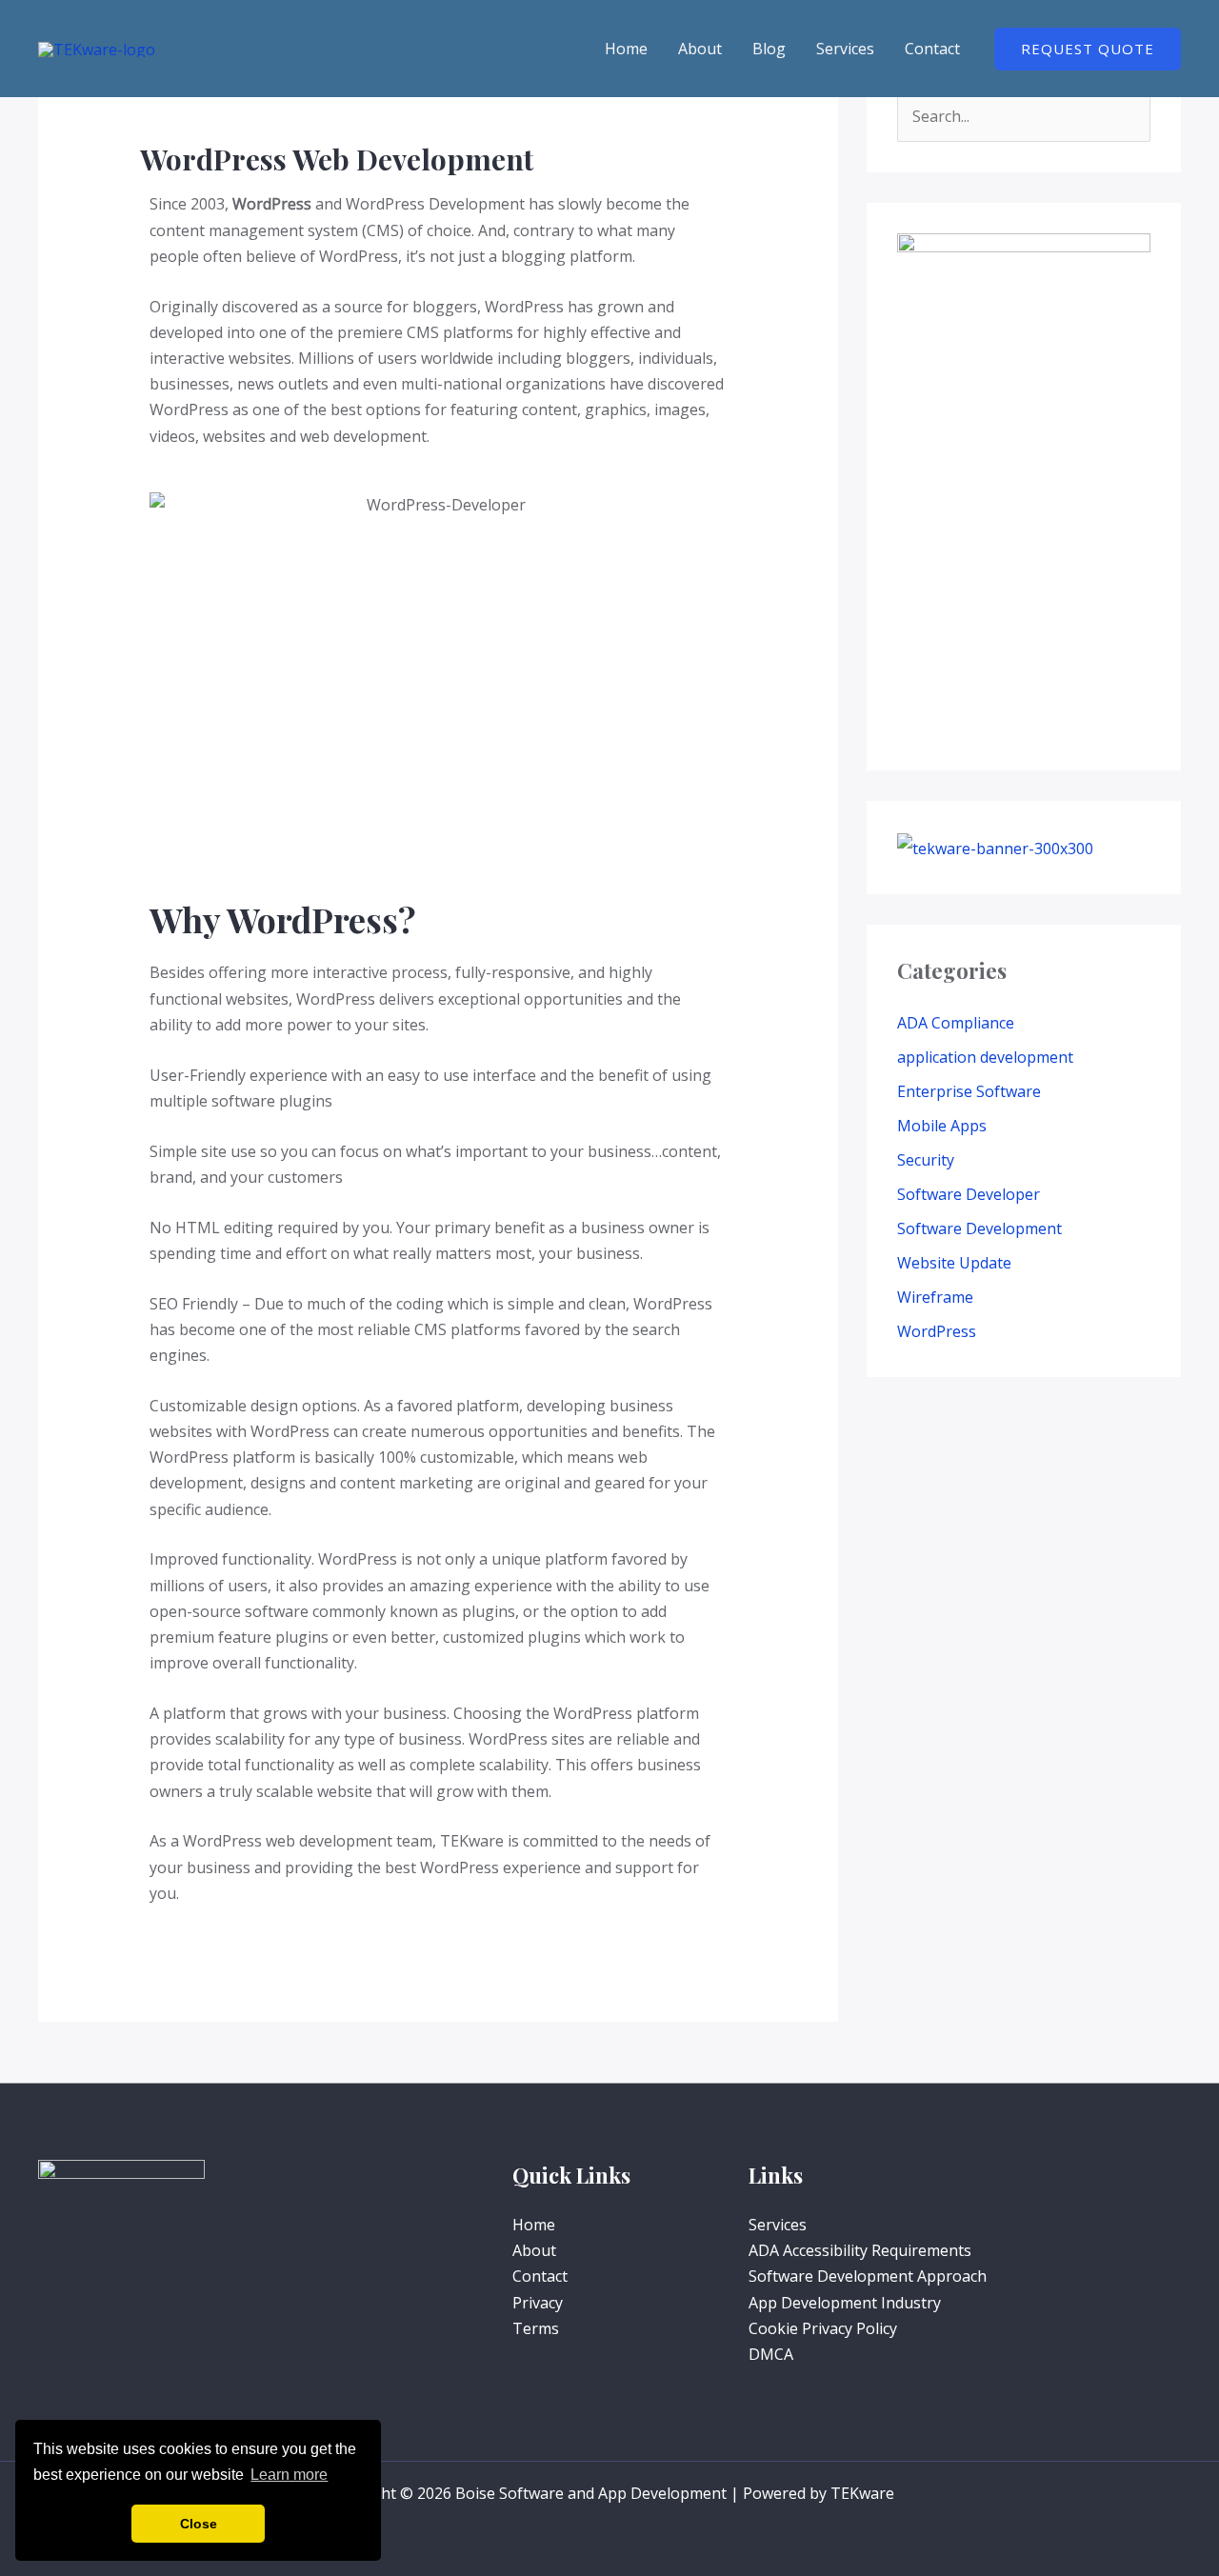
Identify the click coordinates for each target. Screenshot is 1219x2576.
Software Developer (969, 1194)
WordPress (937, 1331)
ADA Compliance (956, 1023)
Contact (932, 49)
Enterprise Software (969, 1091)
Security (926, 1160)
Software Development (979, 1228)
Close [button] (199, 2524)
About (700, 49)
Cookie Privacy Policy (823, 2328)
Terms (536, 2328)
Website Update (954, 1263)
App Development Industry (845, 2303)
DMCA (771, 2354)
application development (985, 1057)
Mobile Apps (942, 1126)
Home (626, 49)
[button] (1088, 49)
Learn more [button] (289, 2475)
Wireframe (935, 1297)
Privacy (538, 2303)
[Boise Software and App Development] (97, 48)
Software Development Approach (868, 2276)
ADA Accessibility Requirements (860, 2250)
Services (845, 49)
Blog (769, 49)
